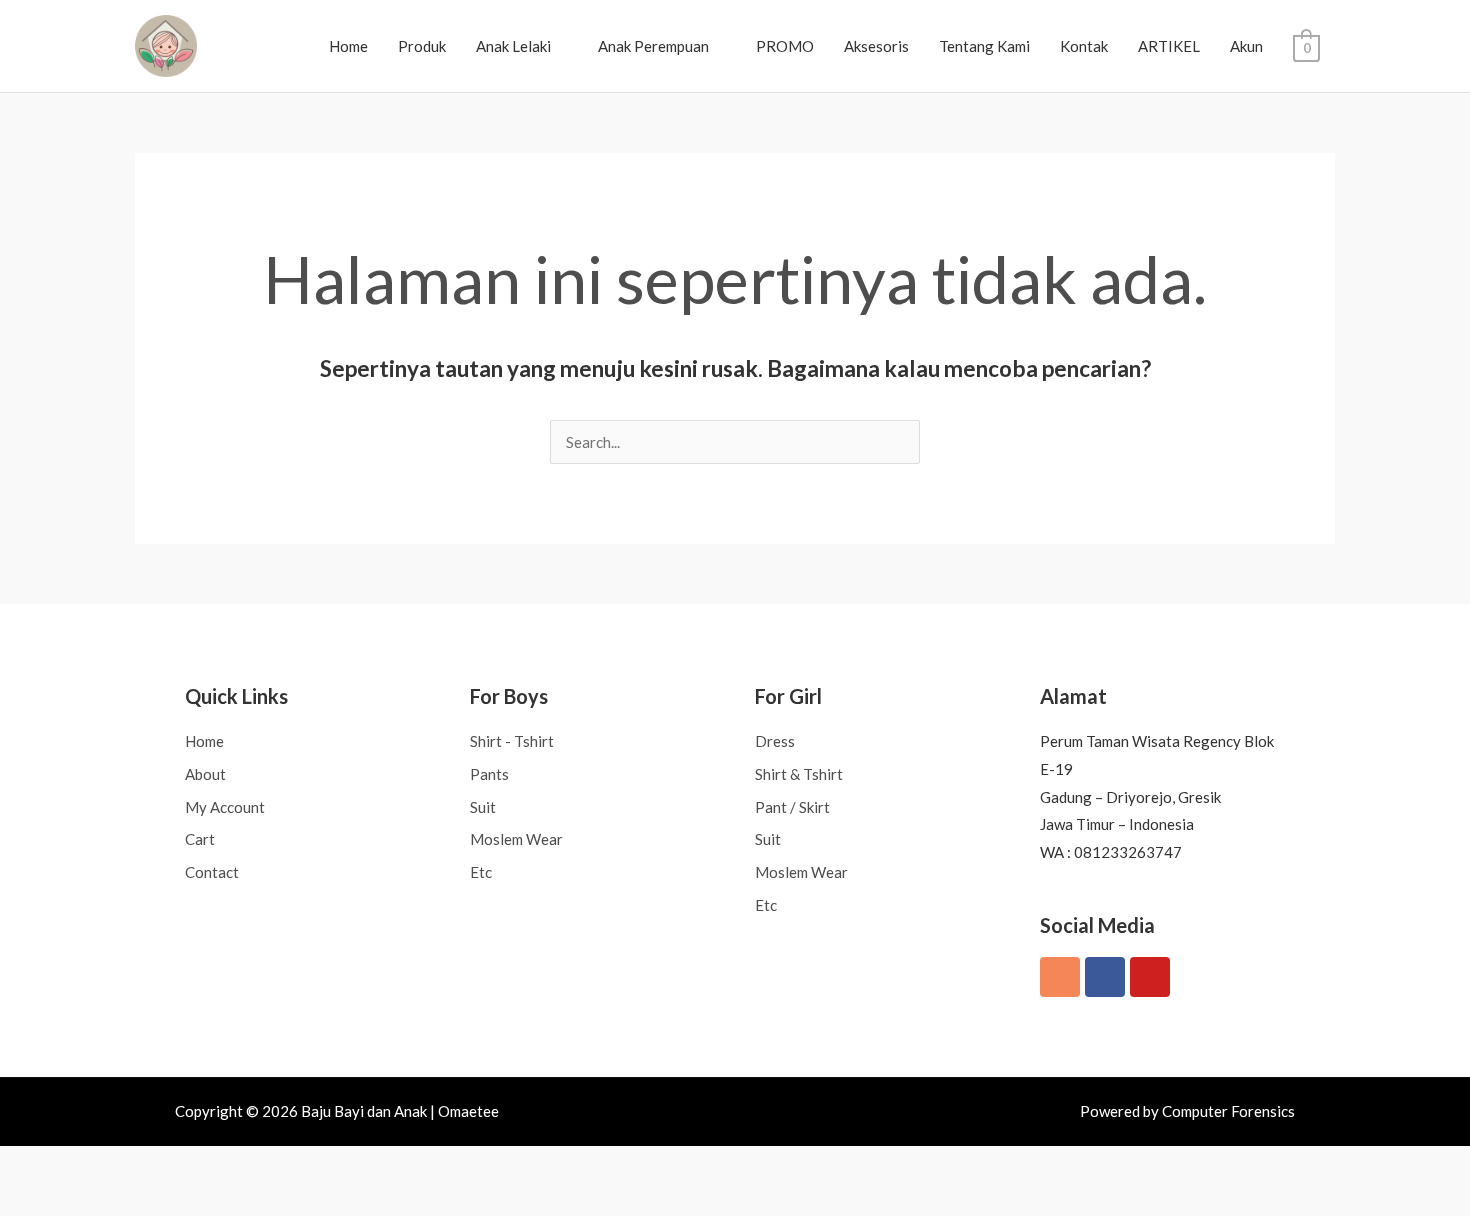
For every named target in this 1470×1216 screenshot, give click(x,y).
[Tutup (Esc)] (184, 1165)
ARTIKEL (1169, 46)
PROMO (785, 46)
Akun (1246, 46)
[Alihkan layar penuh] (78, 1165)
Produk (422, 46)
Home (348, 46)
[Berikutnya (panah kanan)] (78, 1200)
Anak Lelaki (513, 46)
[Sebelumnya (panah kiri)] (25, 1200)
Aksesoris (876, 46)
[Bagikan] (131, 1165)
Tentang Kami (984, 46)
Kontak (1084, 46)
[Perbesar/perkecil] (25, 1165)
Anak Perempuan (653, 46)
